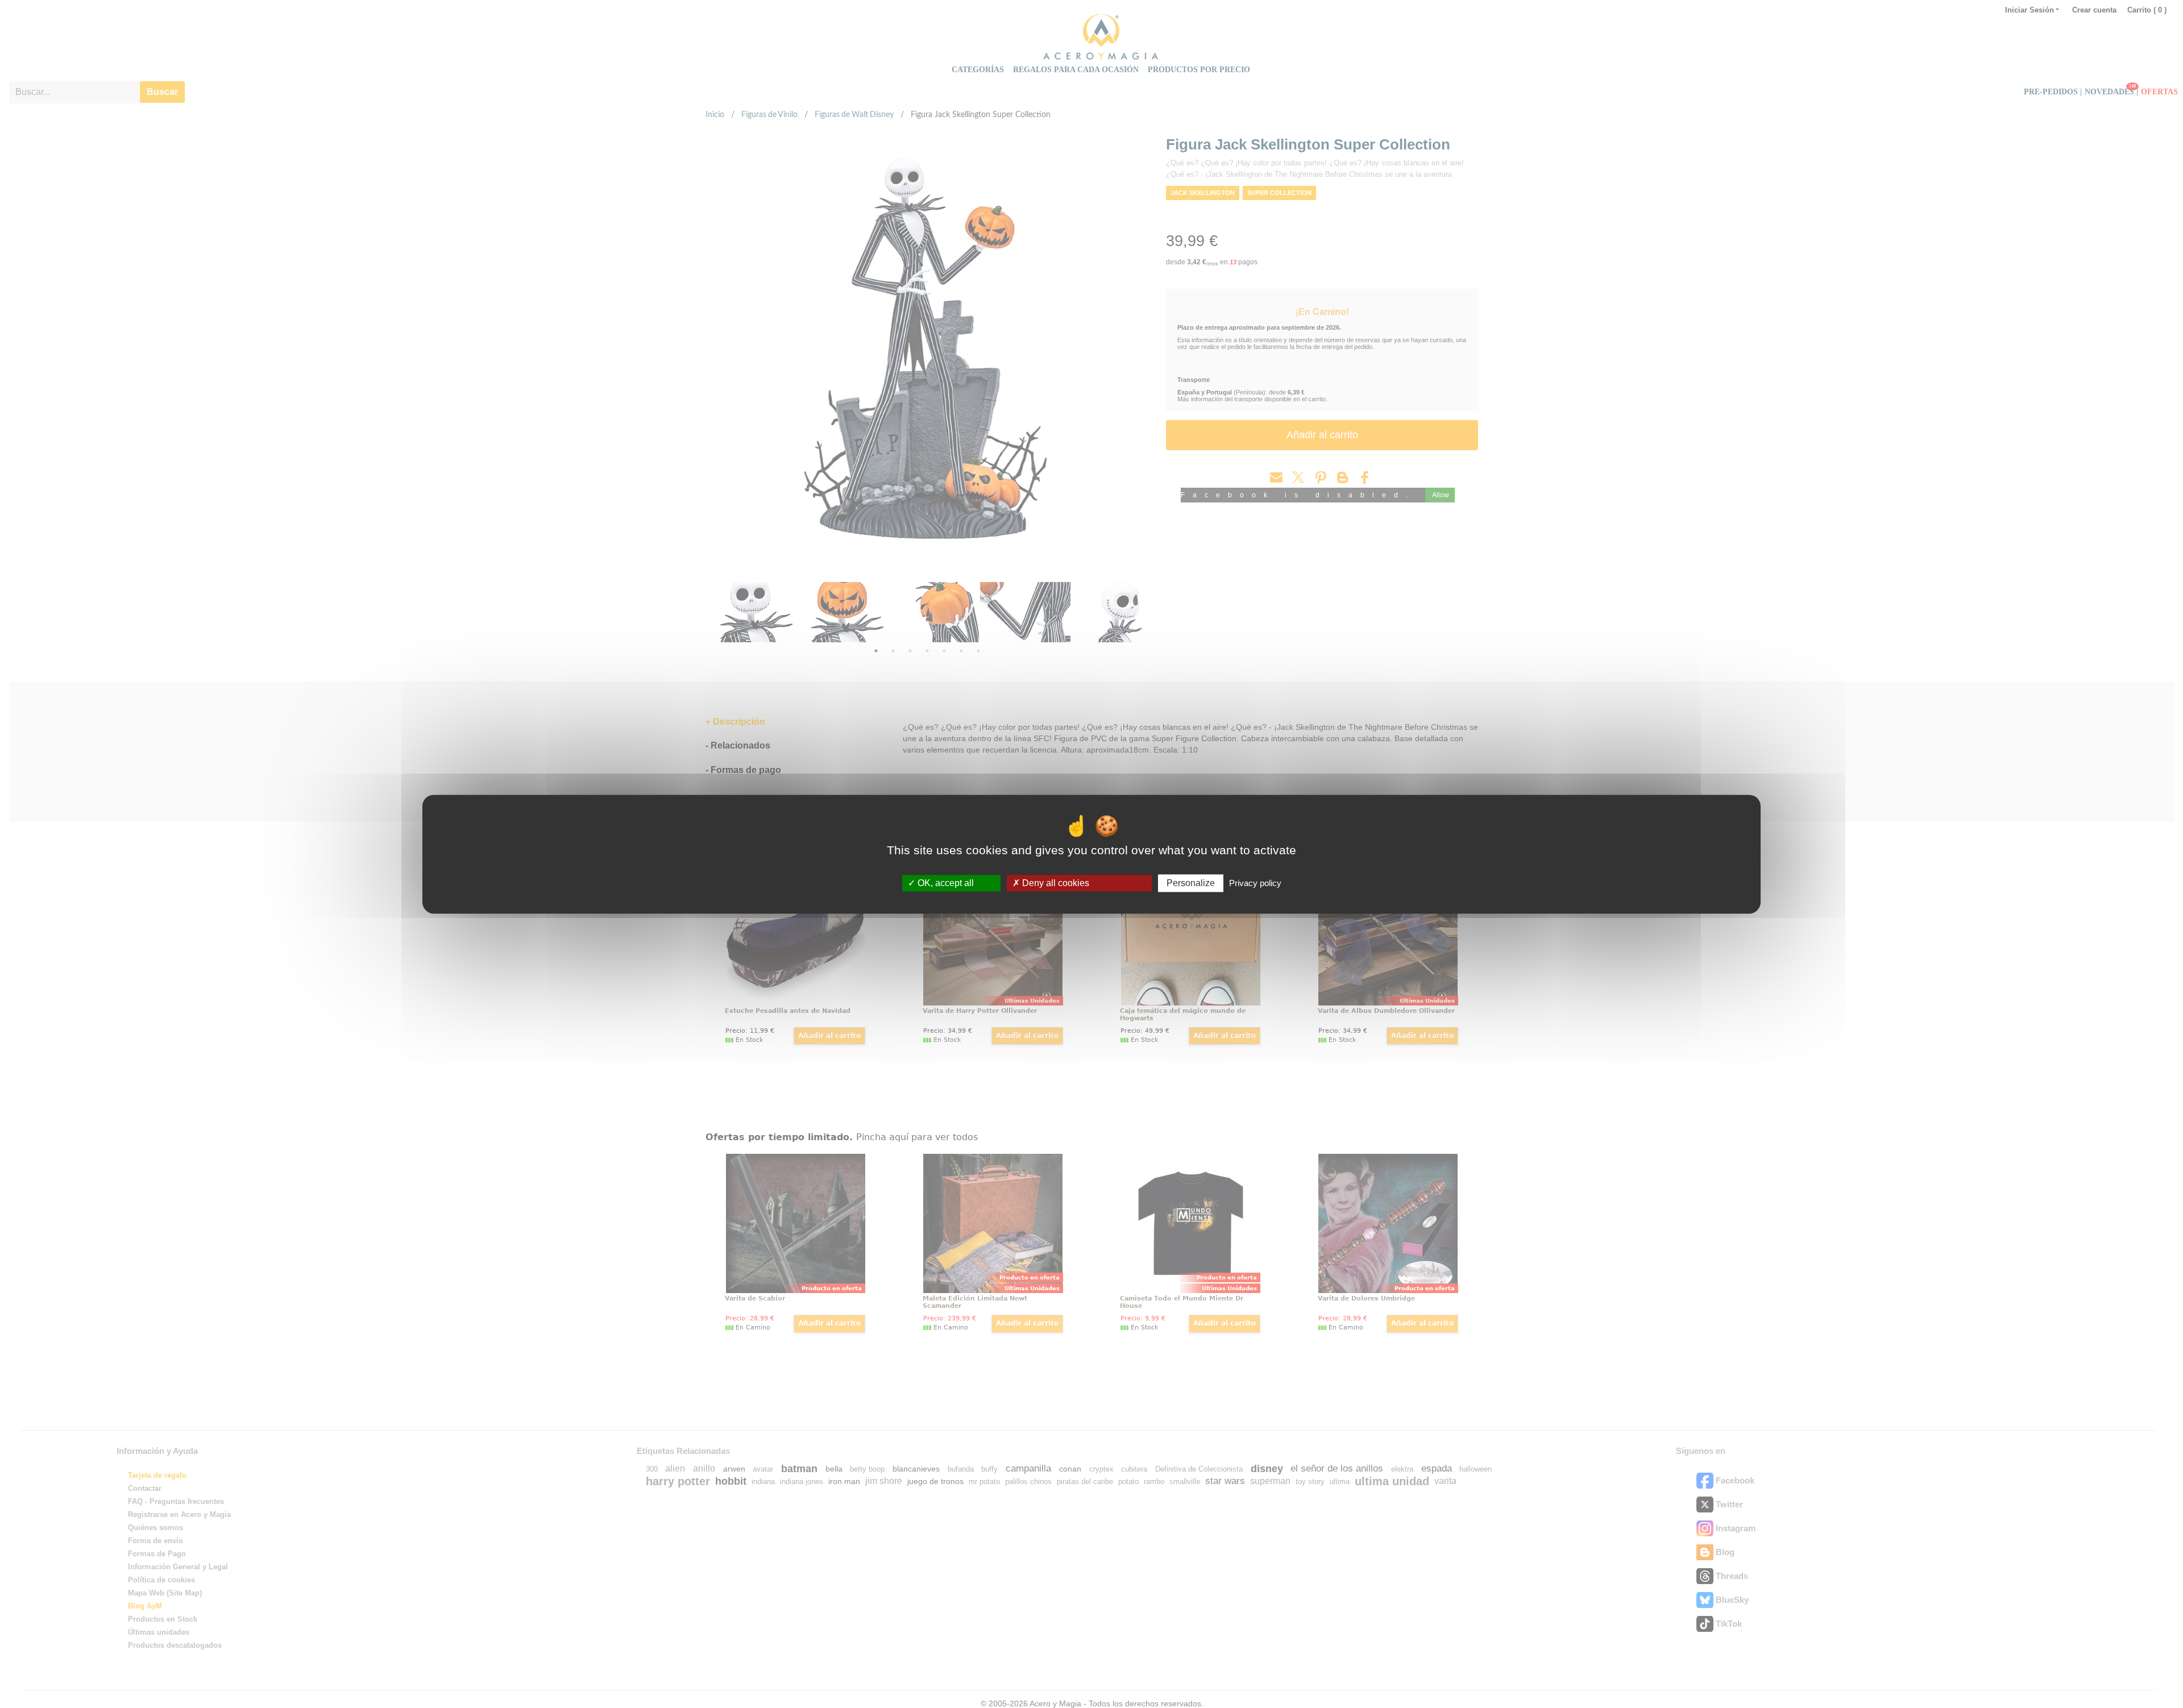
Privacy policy (1255, 883)
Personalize (1191, 883)
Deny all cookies (1055, 883)
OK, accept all (945, 883)
